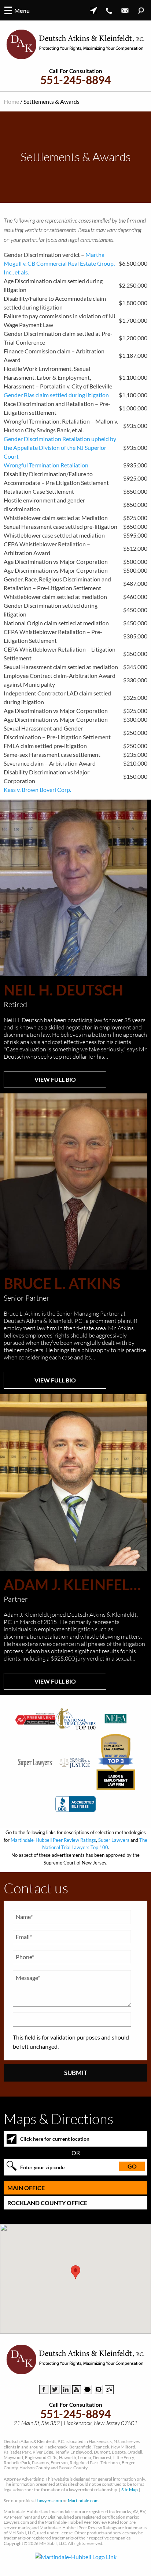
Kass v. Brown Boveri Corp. (37, 790)
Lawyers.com (49, 2501)
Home (11, 101)
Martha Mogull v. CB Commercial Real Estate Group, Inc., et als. (59, 263)
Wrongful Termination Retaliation (46, 465)
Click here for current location (55, 2139)
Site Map (130, 2490)
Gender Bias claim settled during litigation (56, 395)
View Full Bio (55, 1079)
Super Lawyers (114, 1840)
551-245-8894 (75, 80)
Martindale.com (83, 2501)
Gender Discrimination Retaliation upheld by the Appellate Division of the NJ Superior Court (60, 447)
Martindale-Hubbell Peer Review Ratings (53, 1840)
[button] (75, 2272)
